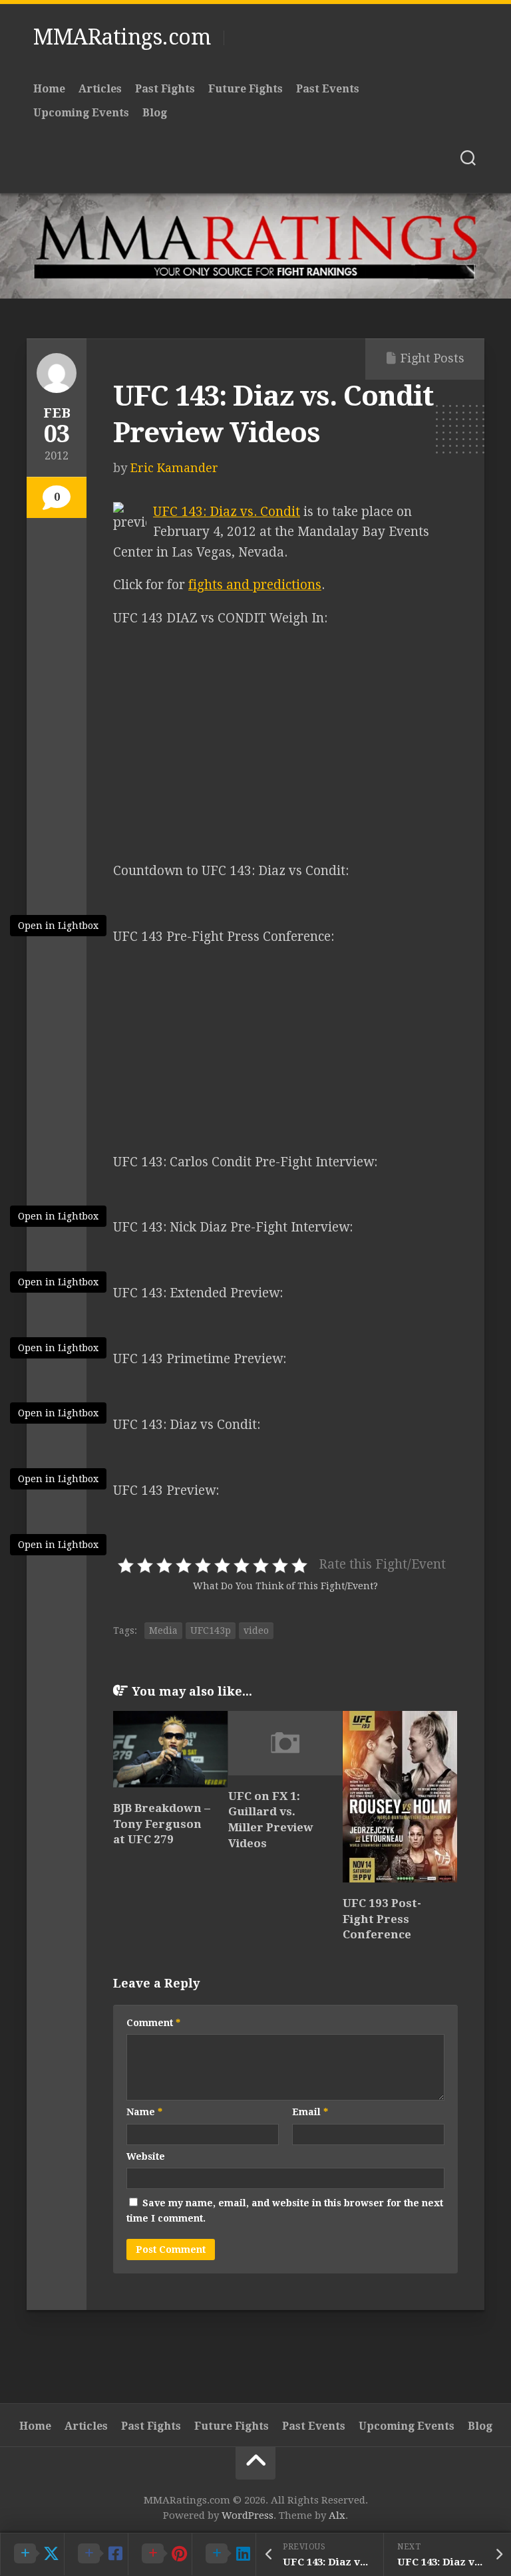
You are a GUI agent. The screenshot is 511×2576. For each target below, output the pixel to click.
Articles (100, 89)
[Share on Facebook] (96, 2554)
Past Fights (165, 89)
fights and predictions (255, 585)
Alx (337, 2515)
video (256, 1630)
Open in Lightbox (58, 926)
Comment (153, 2023)
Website (146, 2156)
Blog (155, 113)
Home (49, 89)
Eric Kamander (174, 468)
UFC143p (211, 1630)
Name (144, 2112)
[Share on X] (32, 2554)
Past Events (328, 89)
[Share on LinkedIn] (224, 2554)
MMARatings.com (122, 37)
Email (310, 2112)
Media (163, 1630)
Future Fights (246, 89)
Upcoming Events (81, 113)
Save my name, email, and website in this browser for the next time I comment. (285, 2211)
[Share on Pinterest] (160, 2554)
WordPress (248, 2515)
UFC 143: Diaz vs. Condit (227, 512)
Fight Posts (432, 358)
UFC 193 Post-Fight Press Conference (382, 1919)
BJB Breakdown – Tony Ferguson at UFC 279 (162, 1824)
